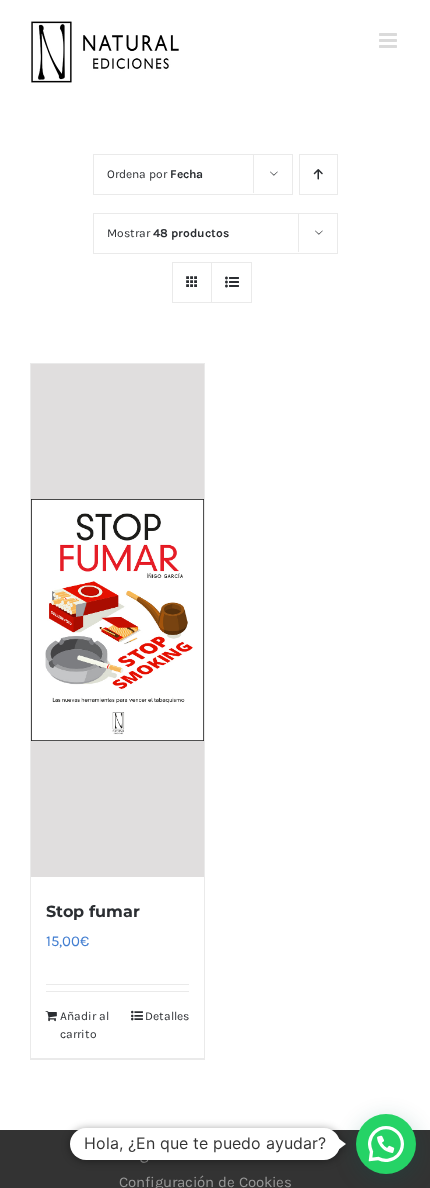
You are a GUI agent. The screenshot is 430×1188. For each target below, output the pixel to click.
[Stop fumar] (117, 620)
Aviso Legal (122, 1154)
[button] (386, 1144)
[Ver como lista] (231, 282)
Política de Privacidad (253, 1154)
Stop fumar (93, 911)
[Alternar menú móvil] (389, 40)
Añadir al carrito (84, 1025)
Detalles (167, 1016)
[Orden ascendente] (318, 174)
